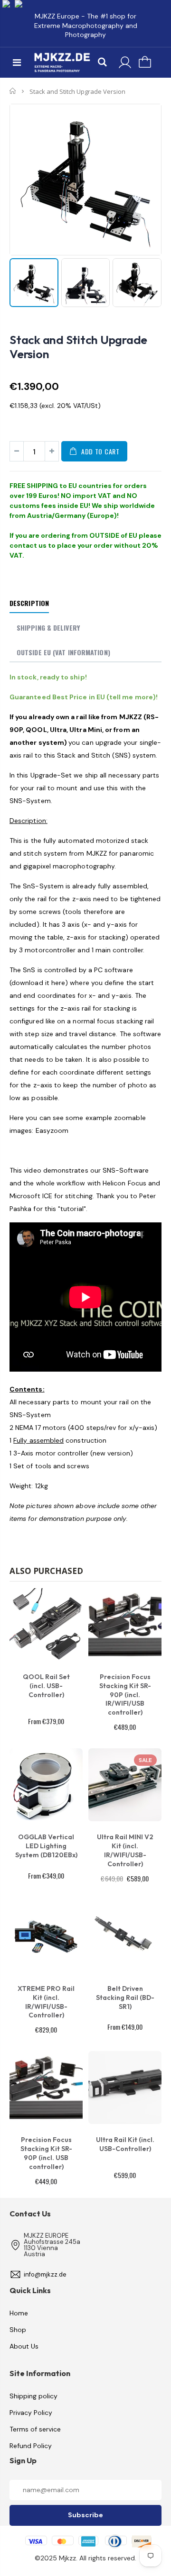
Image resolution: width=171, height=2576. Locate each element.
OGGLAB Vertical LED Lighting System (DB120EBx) (46, 1846)
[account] (125, 63)
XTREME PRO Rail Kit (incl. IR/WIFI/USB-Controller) (46, 2002)
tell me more (131, 697)
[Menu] (17, 63)
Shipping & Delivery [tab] (48, 628)
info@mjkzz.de (45, 2274)
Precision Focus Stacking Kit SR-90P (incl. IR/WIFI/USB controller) (125, 1695)
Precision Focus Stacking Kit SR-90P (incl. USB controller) (46, 2153)
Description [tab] (29, 603)
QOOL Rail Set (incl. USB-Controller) (46, 1686)
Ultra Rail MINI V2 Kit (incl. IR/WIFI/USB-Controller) (125, 1850)
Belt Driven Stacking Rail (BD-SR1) (125, 1998)
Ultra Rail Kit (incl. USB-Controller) (125, 2144)
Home (13, 91)
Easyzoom (52, 1130)
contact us (28, 545)
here (58, 983)
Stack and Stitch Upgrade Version (78, 347)
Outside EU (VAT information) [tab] (63, 652)
